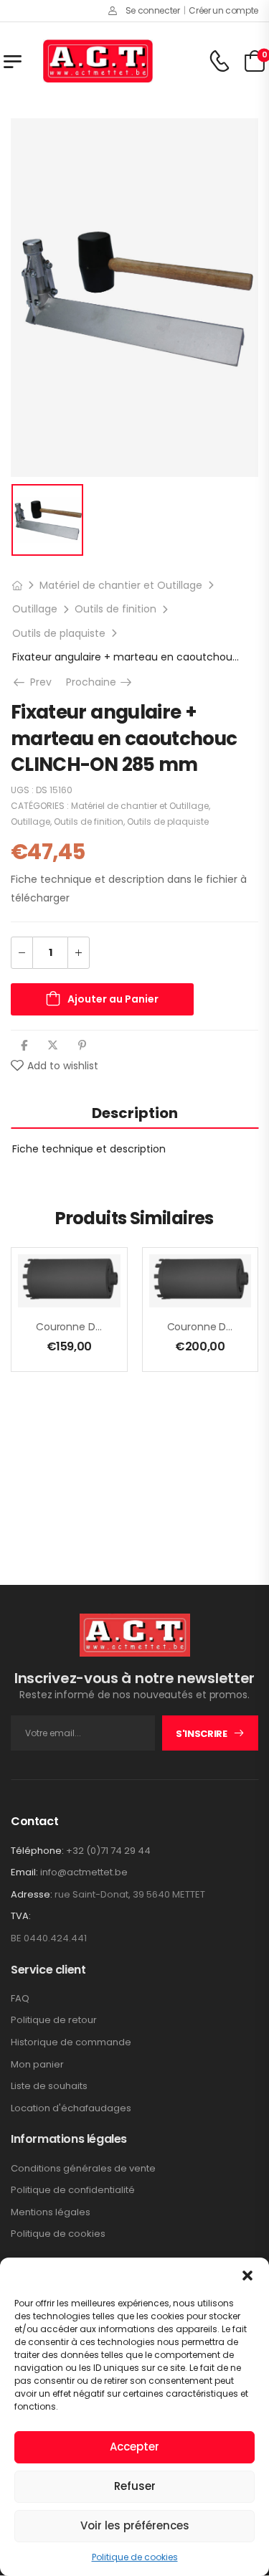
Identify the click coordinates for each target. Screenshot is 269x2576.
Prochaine (100, 682)
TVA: (21, 1916)
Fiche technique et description (89, 1149)
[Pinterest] (82, 1045)
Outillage (35, 609)
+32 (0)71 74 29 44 (108, 1851)
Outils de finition (115, 609)
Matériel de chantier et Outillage (121, 585)
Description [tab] (135, 1113)
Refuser (135, 2486)
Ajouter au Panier (113, 999)
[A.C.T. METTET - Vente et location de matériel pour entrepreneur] (98, 61)
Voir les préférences (135, 2525)
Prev (39, 682)
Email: (24, 1872)
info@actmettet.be (84, 1872)
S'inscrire (202, 1734)
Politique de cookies (135, 2557)
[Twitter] (53, 1045)
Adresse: (32, 1894)
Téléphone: (37, 1851)
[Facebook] (24, 1045)
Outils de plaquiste (59, 633)
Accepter (134, 2447)
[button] (247, 2276)
